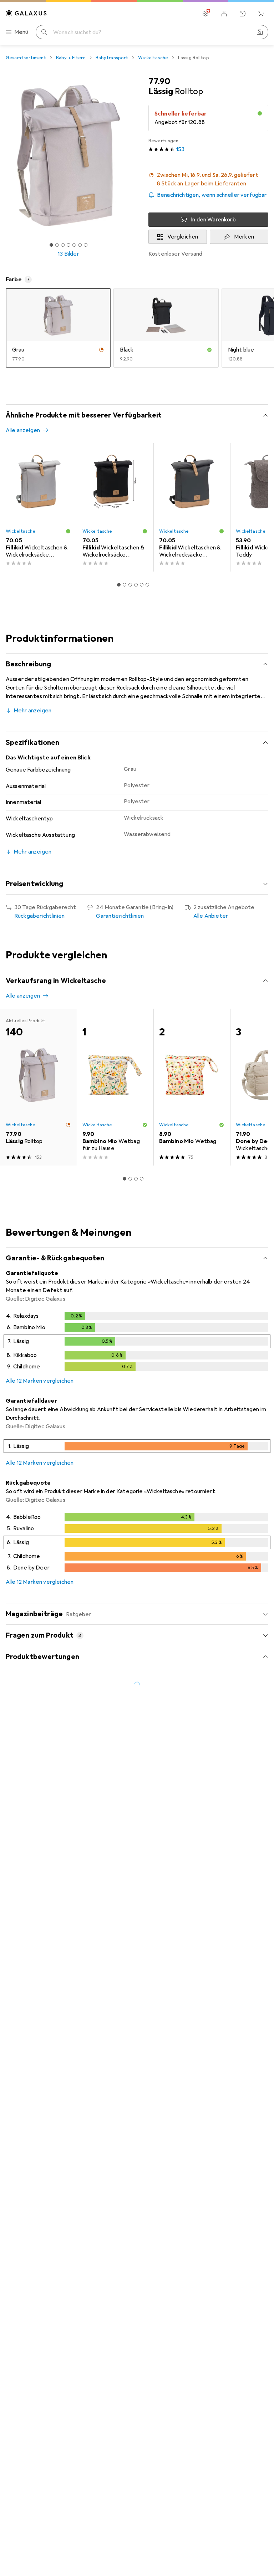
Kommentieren (34, 2015)
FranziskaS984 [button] (42, 2401)
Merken (244, 237)
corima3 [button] (33, 2047)
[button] (208, 179)
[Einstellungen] (205, 14)
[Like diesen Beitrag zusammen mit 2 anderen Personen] (231, 2050)
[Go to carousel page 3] (130, 585)
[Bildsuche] (260, 32)
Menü (21, 32)
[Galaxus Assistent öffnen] (243, 14)
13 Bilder (68, 254)
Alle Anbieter (211, 916)
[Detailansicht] (137, 1343)
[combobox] (63, 1878)
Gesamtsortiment (26, 58)
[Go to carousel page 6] (147, 585)
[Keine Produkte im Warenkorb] (261, 14)
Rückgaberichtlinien (39, 916)
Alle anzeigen (23, 430)
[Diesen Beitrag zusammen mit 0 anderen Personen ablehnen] (263, 1903)
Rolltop (141, 2352)
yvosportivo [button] (38, 2513)
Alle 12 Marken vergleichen (40, 1381)
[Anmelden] (224, 14)
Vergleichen (183, 237)
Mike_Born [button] (36, 1899)
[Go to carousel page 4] (136, 585)
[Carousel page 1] (119, 585)
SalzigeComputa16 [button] (46, 2249)
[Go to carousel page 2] (125, 585)
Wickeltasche (153, 58)
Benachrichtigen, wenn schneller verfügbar (212, 195)
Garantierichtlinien (120, 916)
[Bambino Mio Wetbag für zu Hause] (115, 1087)
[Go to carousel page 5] (142, 585)
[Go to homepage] (26, 13)
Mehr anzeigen (32, 711)
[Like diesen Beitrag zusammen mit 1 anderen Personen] (231, 1903)
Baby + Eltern (71, 58)
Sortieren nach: (25, 1878)
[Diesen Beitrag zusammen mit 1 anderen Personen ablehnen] (263, 2252)
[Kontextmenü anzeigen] (215, 1903)
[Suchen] (44, 32)
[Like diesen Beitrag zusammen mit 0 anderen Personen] (231, 2404)
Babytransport (112, 58)
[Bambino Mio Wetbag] (192, 1087)
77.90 (159, 81)
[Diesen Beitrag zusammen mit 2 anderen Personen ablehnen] (263, 2050)
